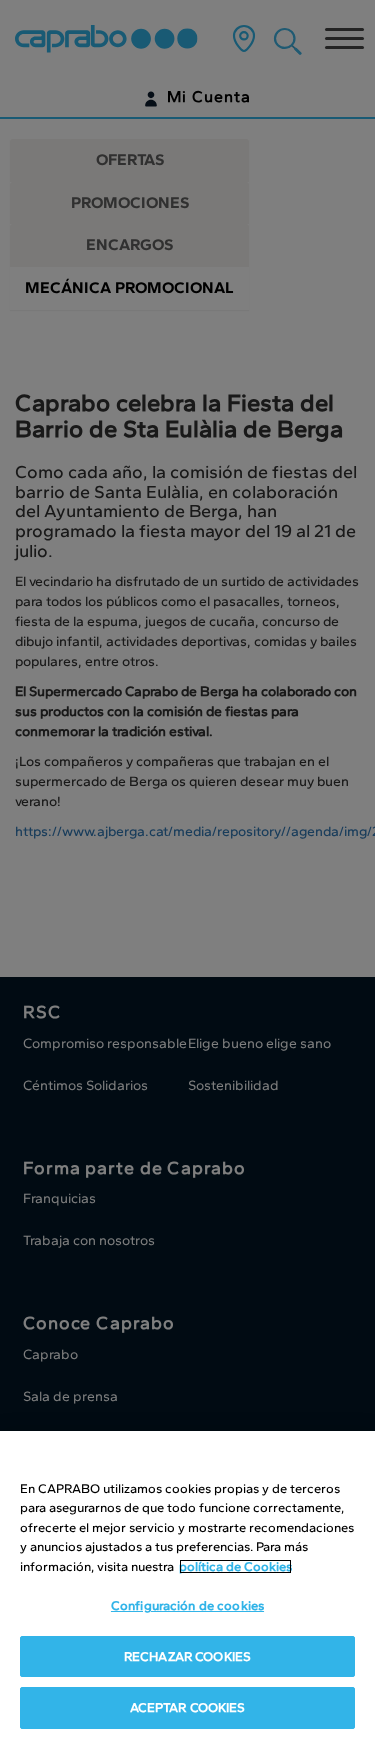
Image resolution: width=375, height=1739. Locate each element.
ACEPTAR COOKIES (188, 1707)
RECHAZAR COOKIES (187, 1656)
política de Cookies (235, 1566)
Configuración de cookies (187, 1605)
